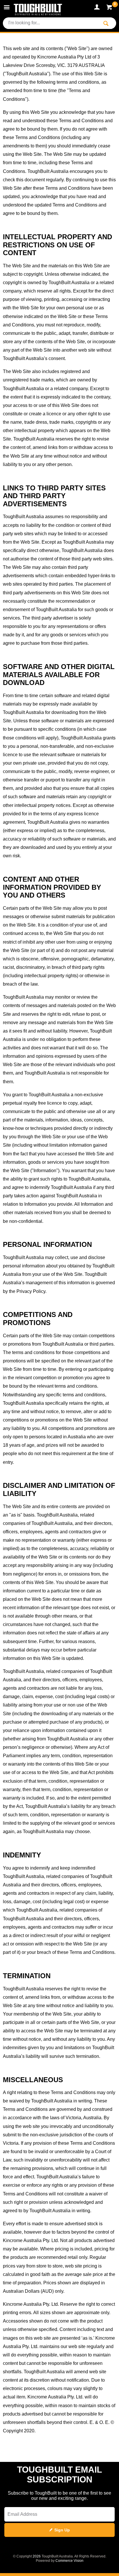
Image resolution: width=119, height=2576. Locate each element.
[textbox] (51, 23)
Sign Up (62, 2530)
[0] (110, 8)
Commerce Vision (69, 2561)
